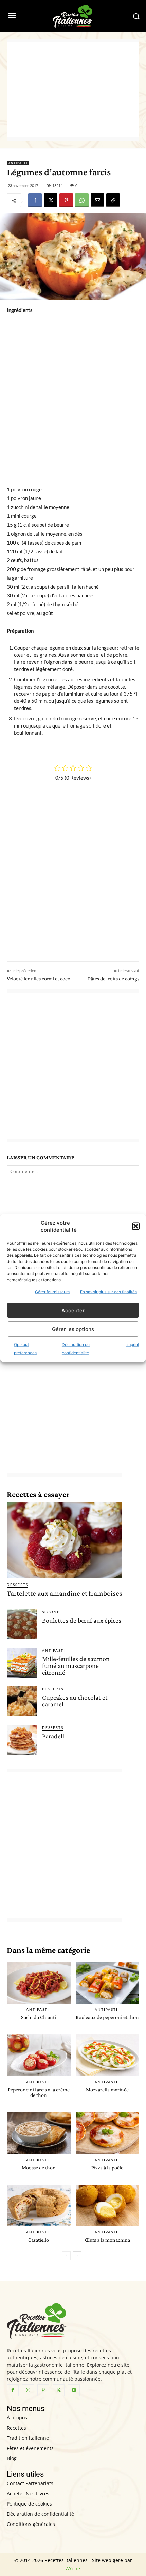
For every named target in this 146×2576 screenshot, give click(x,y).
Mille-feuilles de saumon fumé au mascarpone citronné (76, 1665)
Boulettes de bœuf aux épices (82, 1620)
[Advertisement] (73, 90)
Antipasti (18, 163)
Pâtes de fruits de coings (114, 978)
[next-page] (77, 2256)
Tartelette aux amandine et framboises (65, 1593)
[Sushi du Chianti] (39, 1983)
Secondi (52, 1612)
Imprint (133, 1344)
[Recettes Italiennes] (73, 16)
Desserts (17, 1585)
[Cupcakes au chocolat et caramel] (22, 1701)
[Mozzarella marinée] (108, 2055)
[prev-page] (66, 2256)
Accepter (73, 1310)
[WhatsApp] (82, 200)
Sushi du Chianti (39, 2017)
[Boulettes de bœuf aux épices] (22, 1624)
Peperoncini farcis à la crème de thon (39, 2092)
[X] (51, 200)
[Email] (97, 200)
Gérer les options (73, 1329)
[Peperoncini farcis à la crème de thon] (39, 2055)
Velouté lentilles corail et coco (39, 978)
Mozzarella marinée (107, 2090)
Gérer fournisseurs (52, 1292)
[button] (136, 1226)
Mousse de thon (39, 2168)
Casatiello (39, 2240)
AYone (73, 2568)
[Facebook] (35, 200)
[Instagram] (28, 2390)
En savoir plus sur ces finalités (108, 1292)
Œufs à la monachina (107, 2240)
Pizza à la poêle (107, 2168)
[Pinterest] (66, 200)
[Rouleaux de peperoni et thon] (108, 1983)
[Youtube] (74, 2390)
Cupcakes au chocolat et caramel (75, 1701)
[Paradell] (22, 1740)
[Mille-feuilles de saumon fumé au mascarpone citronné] (22, 1662)
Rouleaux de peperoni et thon (107, 2017)
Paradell (53, 1736)
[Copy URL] (113, 200)
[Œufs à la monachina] (108, 2206)
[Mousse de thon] (39, 2133)
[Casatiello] (39, 2206)
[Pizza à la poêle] (108, 2133)
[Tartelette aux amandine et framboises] (65, 1540)
